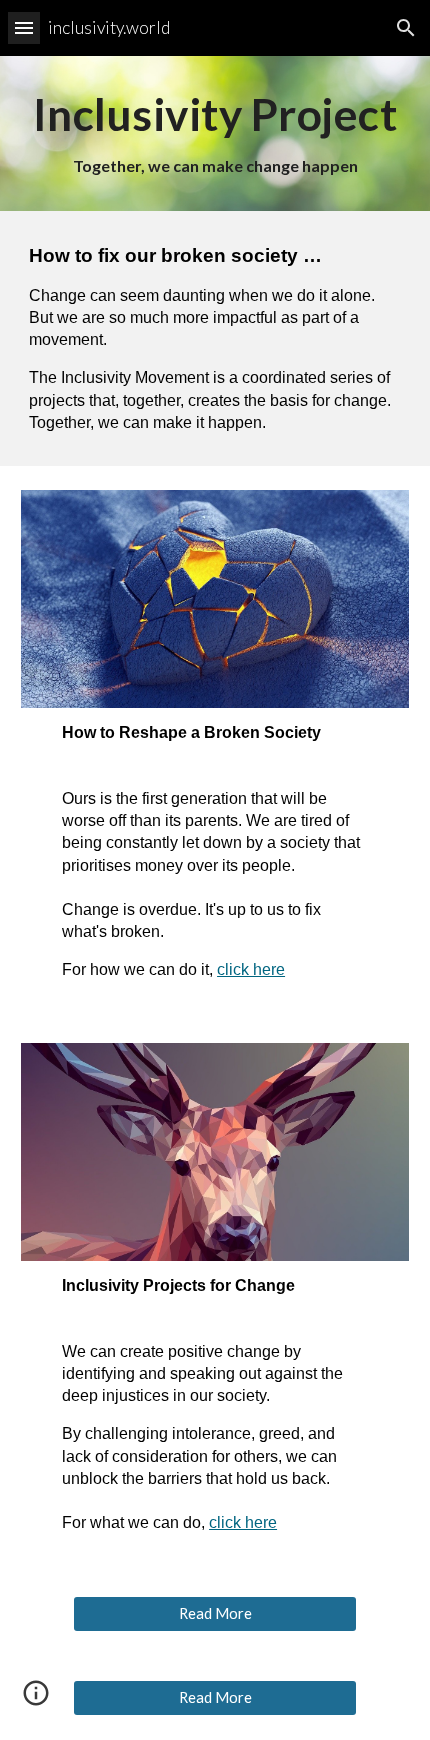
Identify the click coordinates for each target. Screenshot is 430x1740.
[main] (215, 133)
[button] (24, 27)
